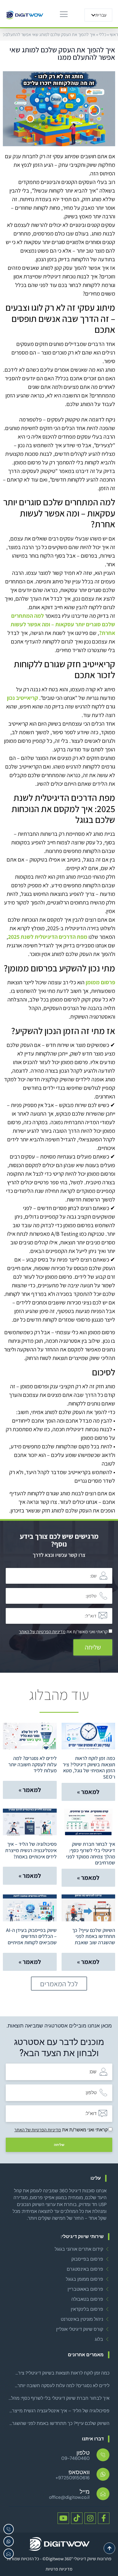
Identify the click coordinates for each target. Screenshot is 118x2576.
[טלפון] (103, 2455)
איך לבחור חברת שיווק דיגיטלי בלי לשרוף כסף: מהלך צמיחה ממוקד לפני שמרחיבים (91, 1853)
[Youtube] (63, 2518)
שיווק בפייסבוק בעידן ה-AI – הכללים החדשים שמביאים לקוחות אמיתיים (31, 1936)
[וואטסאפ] (103, 2474)
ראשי (114, 34)
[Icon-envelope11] (9, 2554)
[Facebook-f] (104, 2518)
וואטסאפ (79, 2472)
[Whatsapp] (9, 2541)
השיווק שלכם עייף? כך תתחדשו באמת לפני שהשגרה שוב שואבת (94, 1936)
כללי (103, 34)
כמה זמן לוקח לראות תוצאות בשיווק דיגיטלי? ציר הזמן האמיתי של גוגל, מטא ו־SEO (89, 1767)
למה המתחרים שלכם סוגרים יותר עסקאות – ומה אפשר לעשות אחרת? (63, 624)
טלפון (83, 2453)
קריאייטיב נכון (22, 698)
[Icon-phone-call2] (9, 2529)
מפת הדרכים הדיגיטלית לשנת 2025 (48, 937)
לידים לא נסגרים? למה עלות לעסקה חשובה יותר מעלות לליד (33, 1764)
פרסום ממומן (100, 982)
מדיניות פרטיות (59, 2569)
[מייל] (103, 2494)
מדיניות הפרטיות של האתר (42, 1632)
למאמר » (88, 1792)
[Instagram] (90, 2518)
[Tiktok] (77, 2518)
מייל (85, 2492)
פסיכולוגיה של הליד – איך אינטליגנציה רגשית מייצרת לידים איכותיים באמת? (31, 1850)
